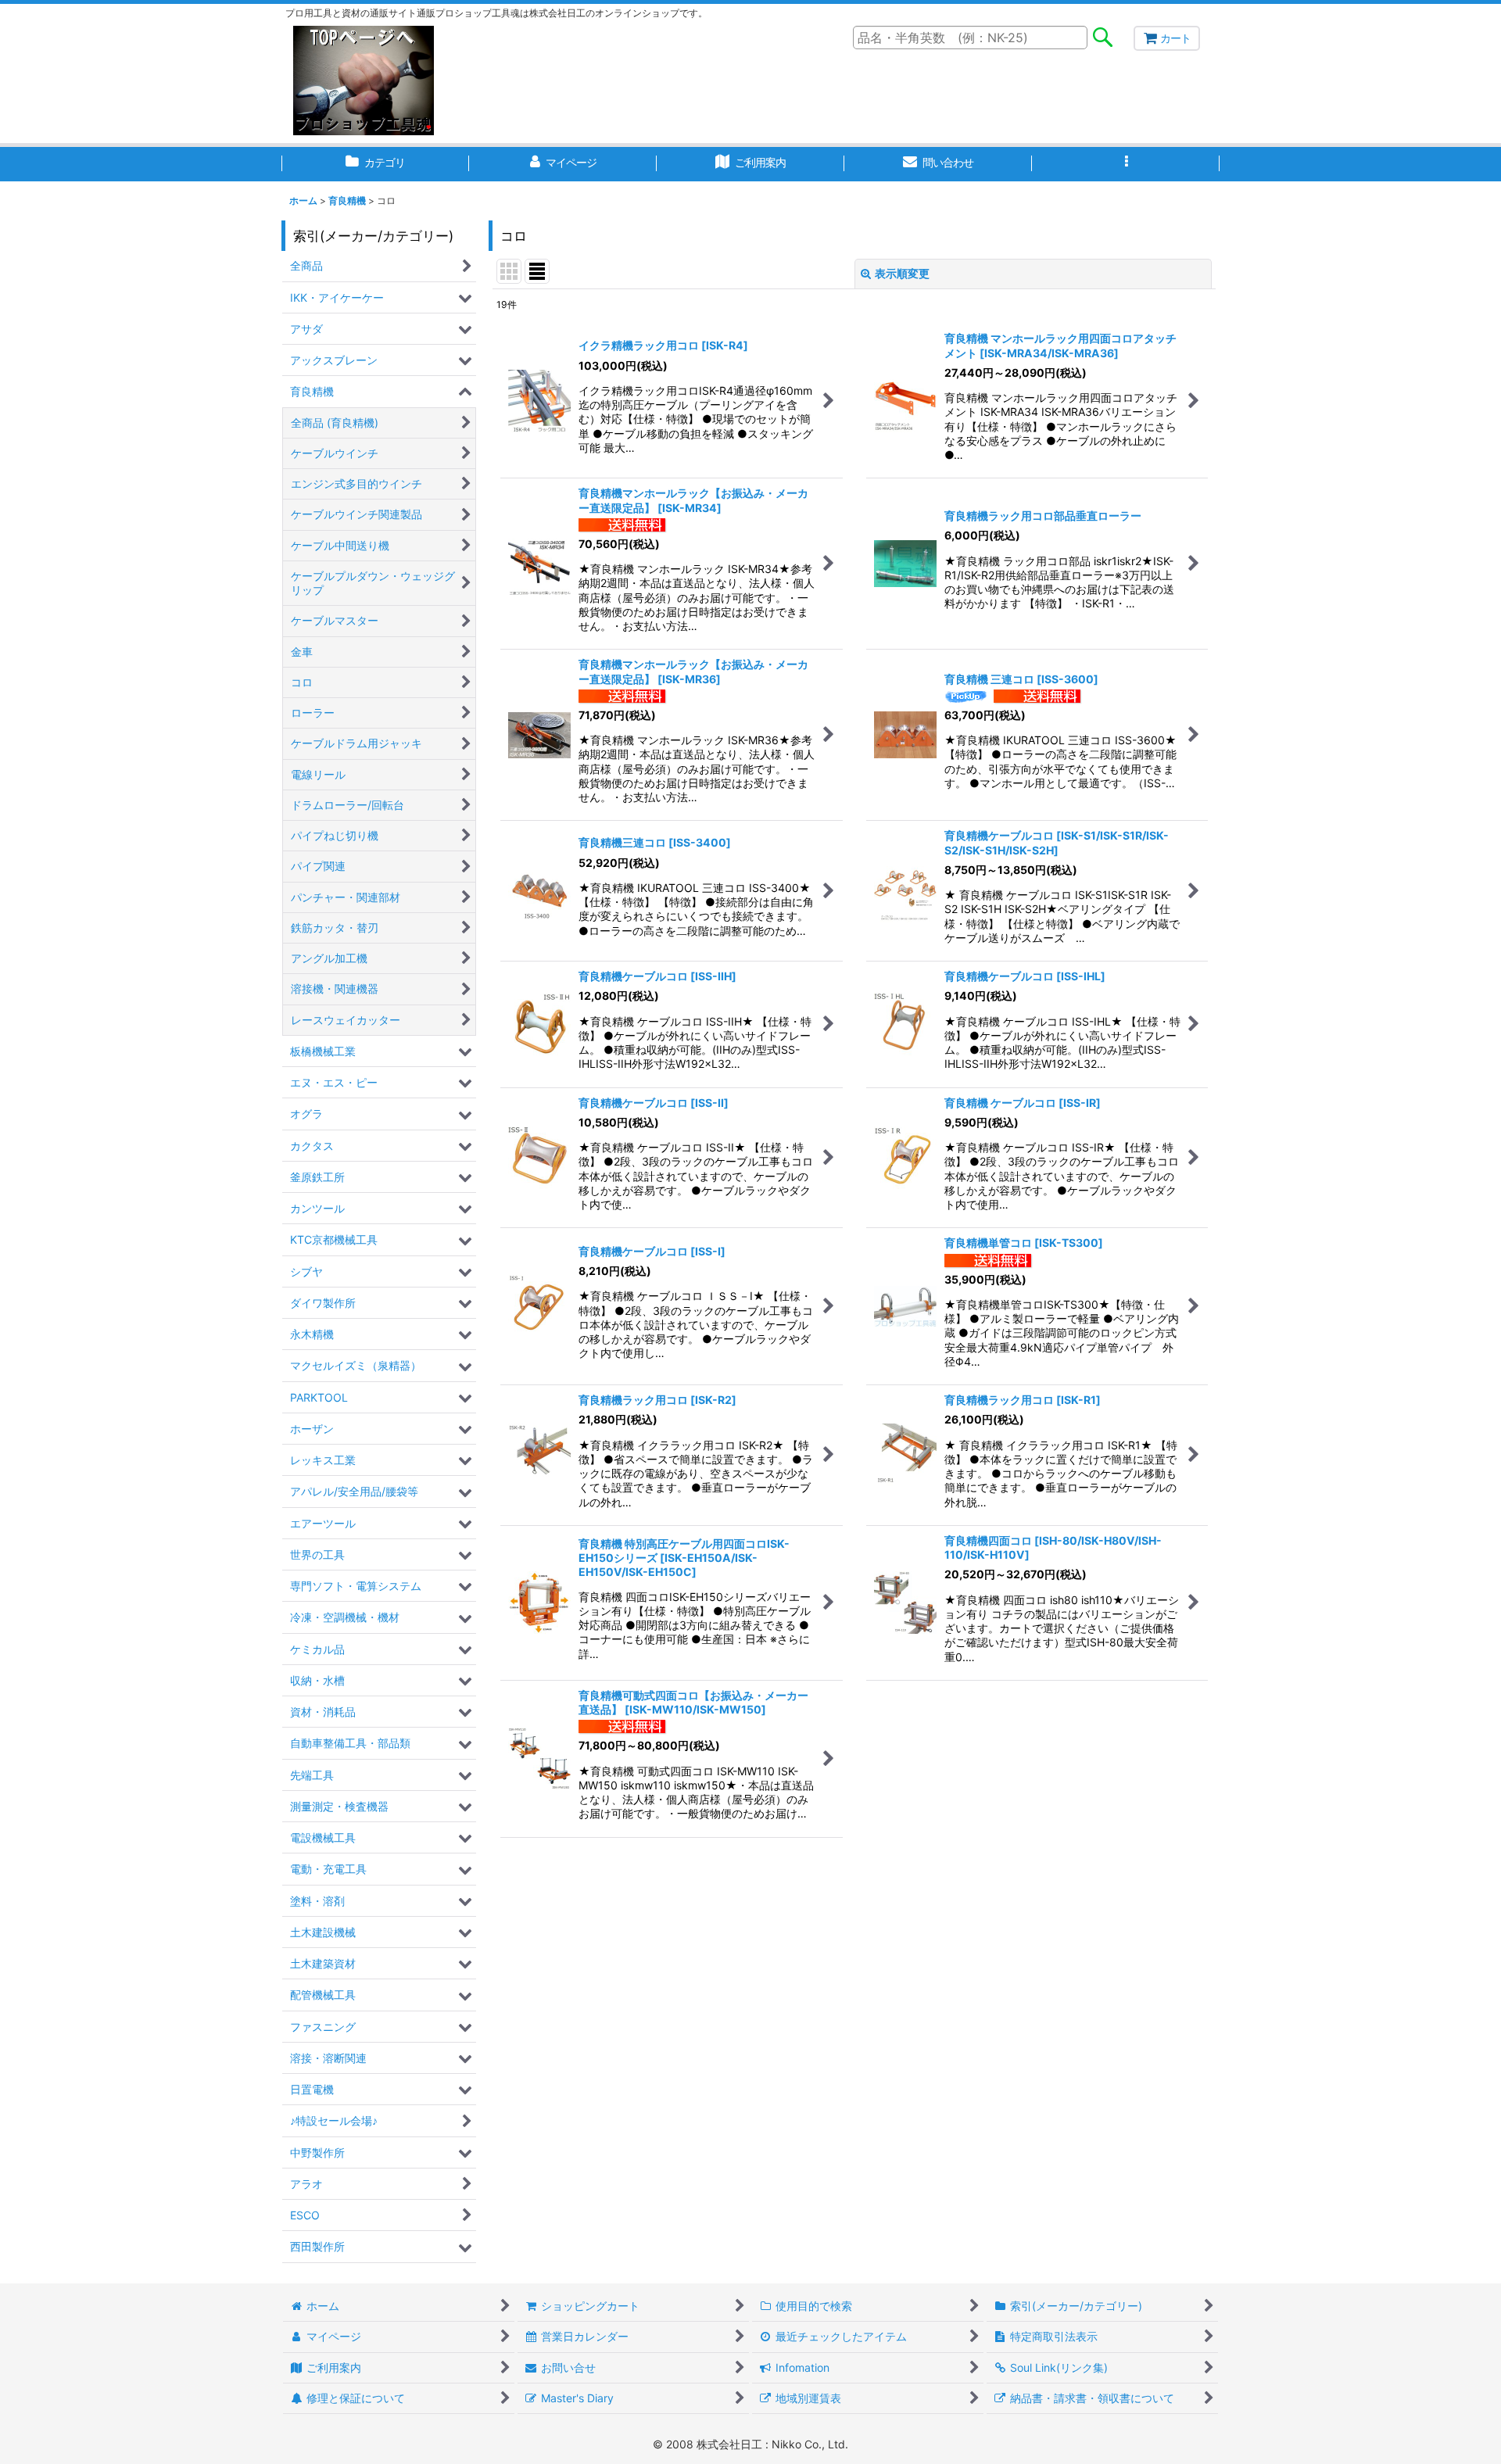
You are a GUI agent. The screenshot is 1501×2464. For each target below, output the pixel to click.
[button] (1126, 164)
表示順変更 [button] (902, 273)
